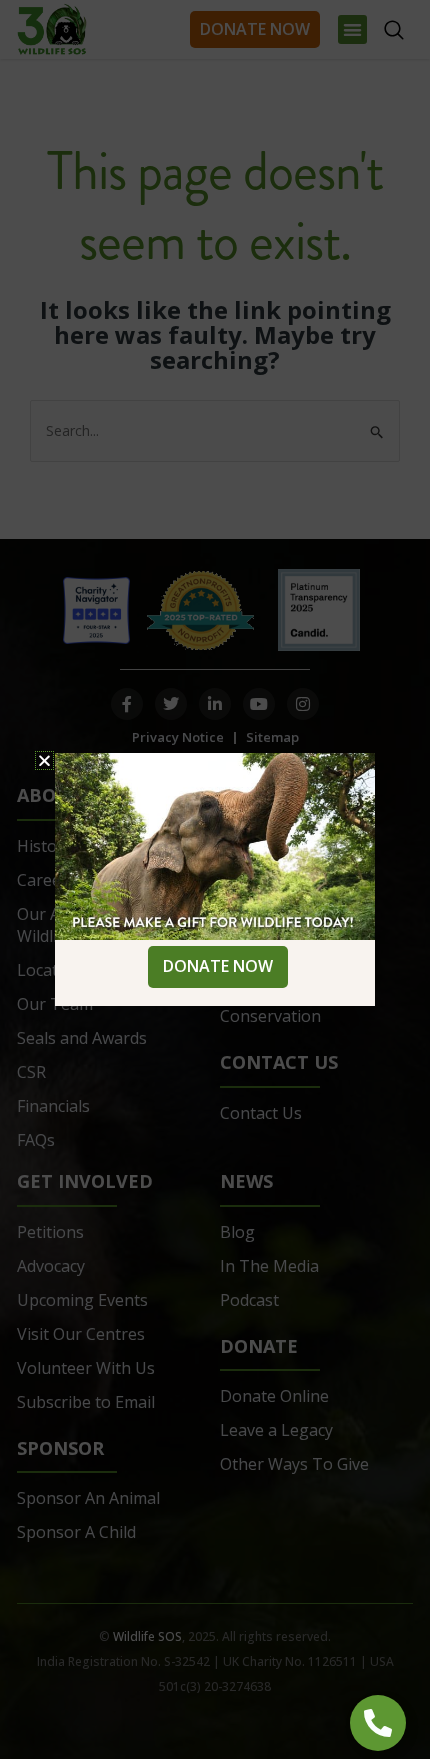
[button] (44, 760)
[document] (215, 879)
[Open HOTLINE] (378, 1723)
